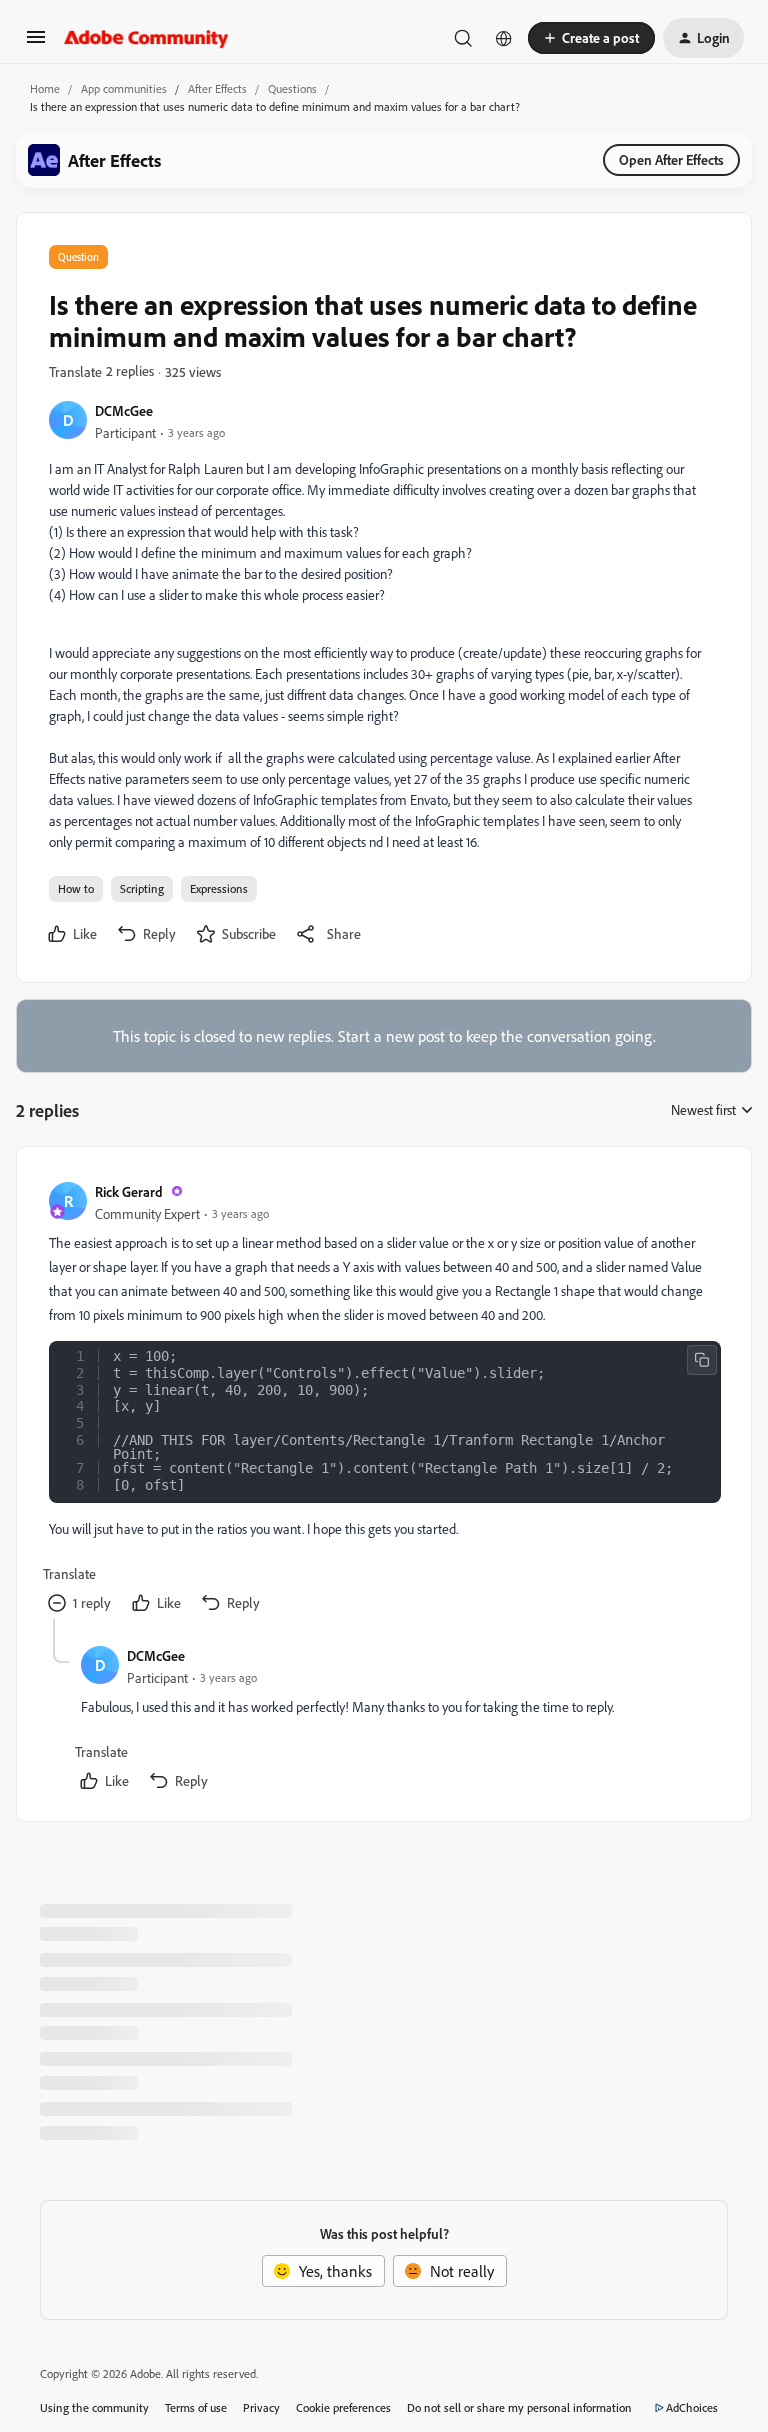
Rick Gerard (129, 1191)
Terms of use (196, 2407)
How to (76, 888)
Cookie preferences (343, 2407)
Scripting (142, 888)
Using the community (94, 2407)
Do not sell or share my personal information (519, 2407)
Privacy (261, 2407)
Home (45, 88)
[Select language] (504, 38)
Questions (292, 88)
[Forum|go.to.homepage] (146, 38)
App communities (124, 88)
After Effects (217, 88)
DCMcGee (124, 410)
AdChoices (692, 2407)
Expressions (219, 888)
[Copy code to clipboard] (702, 1360)
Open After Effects (671, 159)
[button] (36, 43)
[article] (383, 1399)
